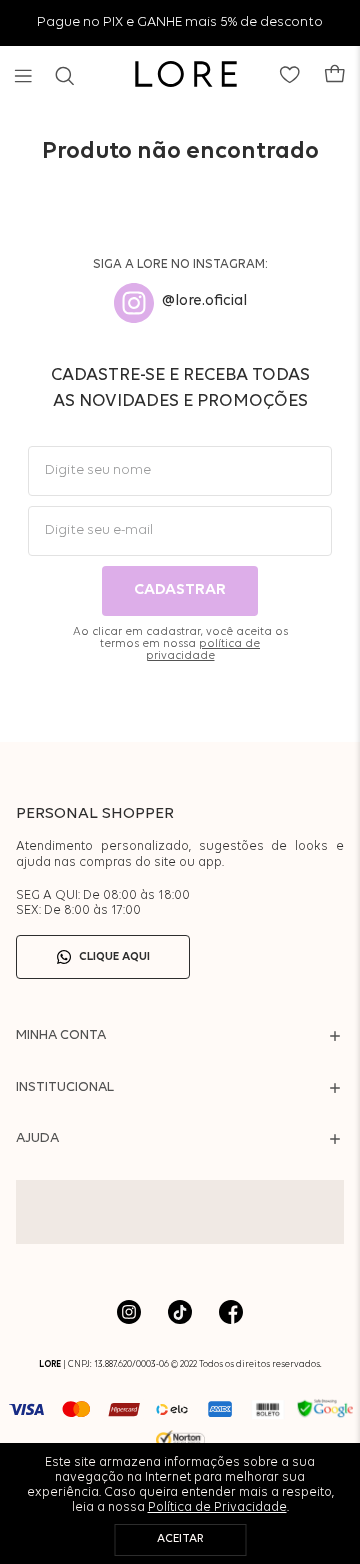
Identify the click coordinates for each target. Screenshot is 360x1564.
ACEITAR (180, 1539)
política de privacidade (203, 650)
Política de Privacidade (217, 1507)
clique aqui (114, 957)
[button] (23, 76)
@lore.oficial (204, 301)
